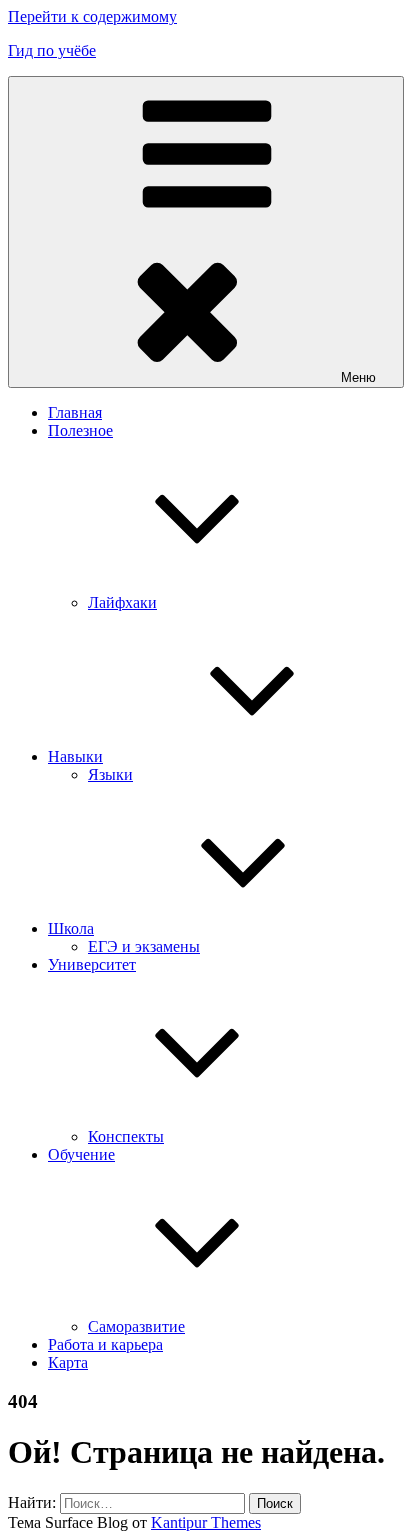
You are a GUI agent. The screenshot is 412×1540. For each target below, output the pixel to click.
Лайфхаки (122, 602)
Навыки (75, 756)
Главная (75, 412)
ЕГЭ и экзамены (144, 946)
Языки (110, 774)
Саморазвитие (136, 1326)
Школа (71, 928)
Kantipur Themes (206, 1522)
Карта (68, 1362)
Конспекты (126, 1136)
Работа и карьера (105, 1344)
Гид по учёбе (52, 50)
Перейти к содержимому (92, 16)
